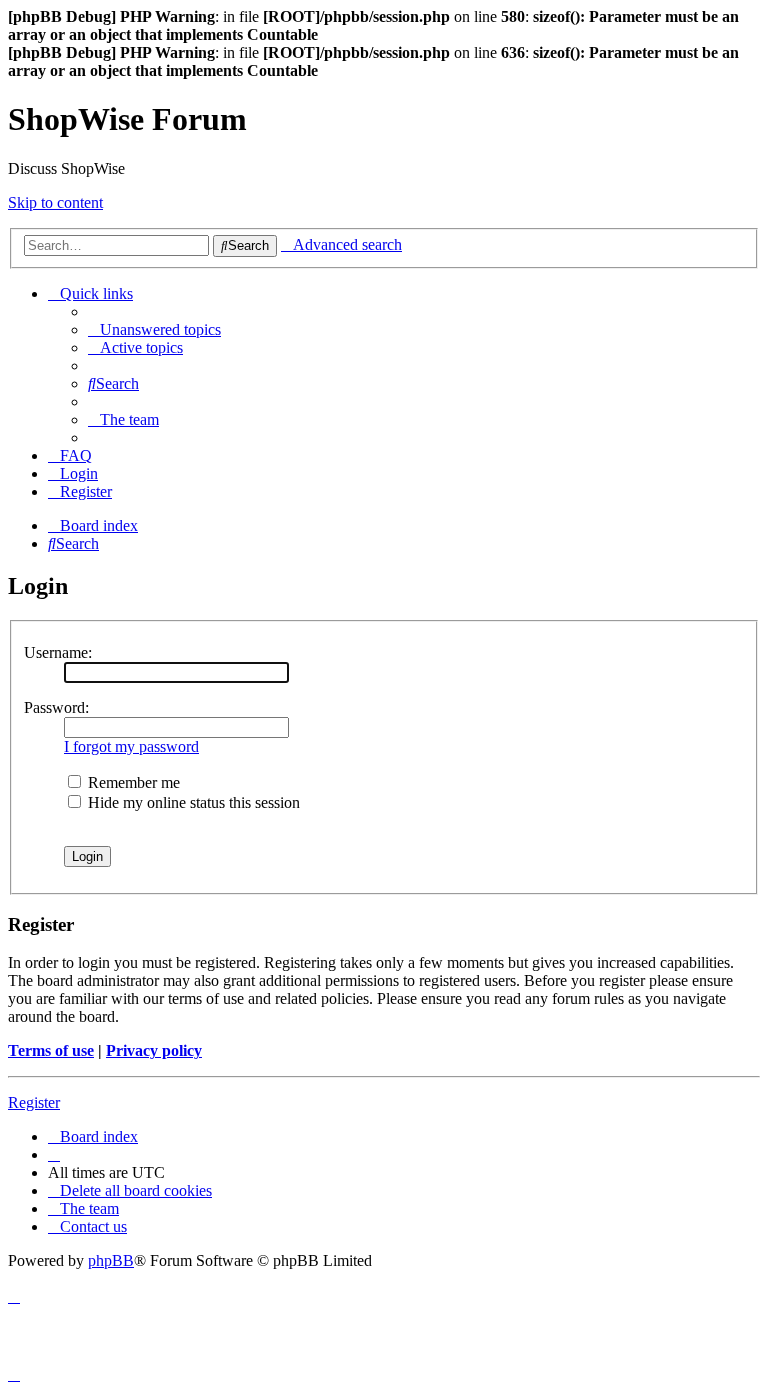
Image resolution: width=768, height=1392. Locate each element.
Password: (56, 707)
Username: (58, 652)
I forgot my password (131, 746)
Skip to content (55, 202)
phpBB (111, 1260)
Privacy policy (154, 1050)
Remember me (132, 782)
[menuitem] (154, 329)
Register (34, 1102)
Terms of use (51, 1050)
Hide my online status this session (192, 802)
